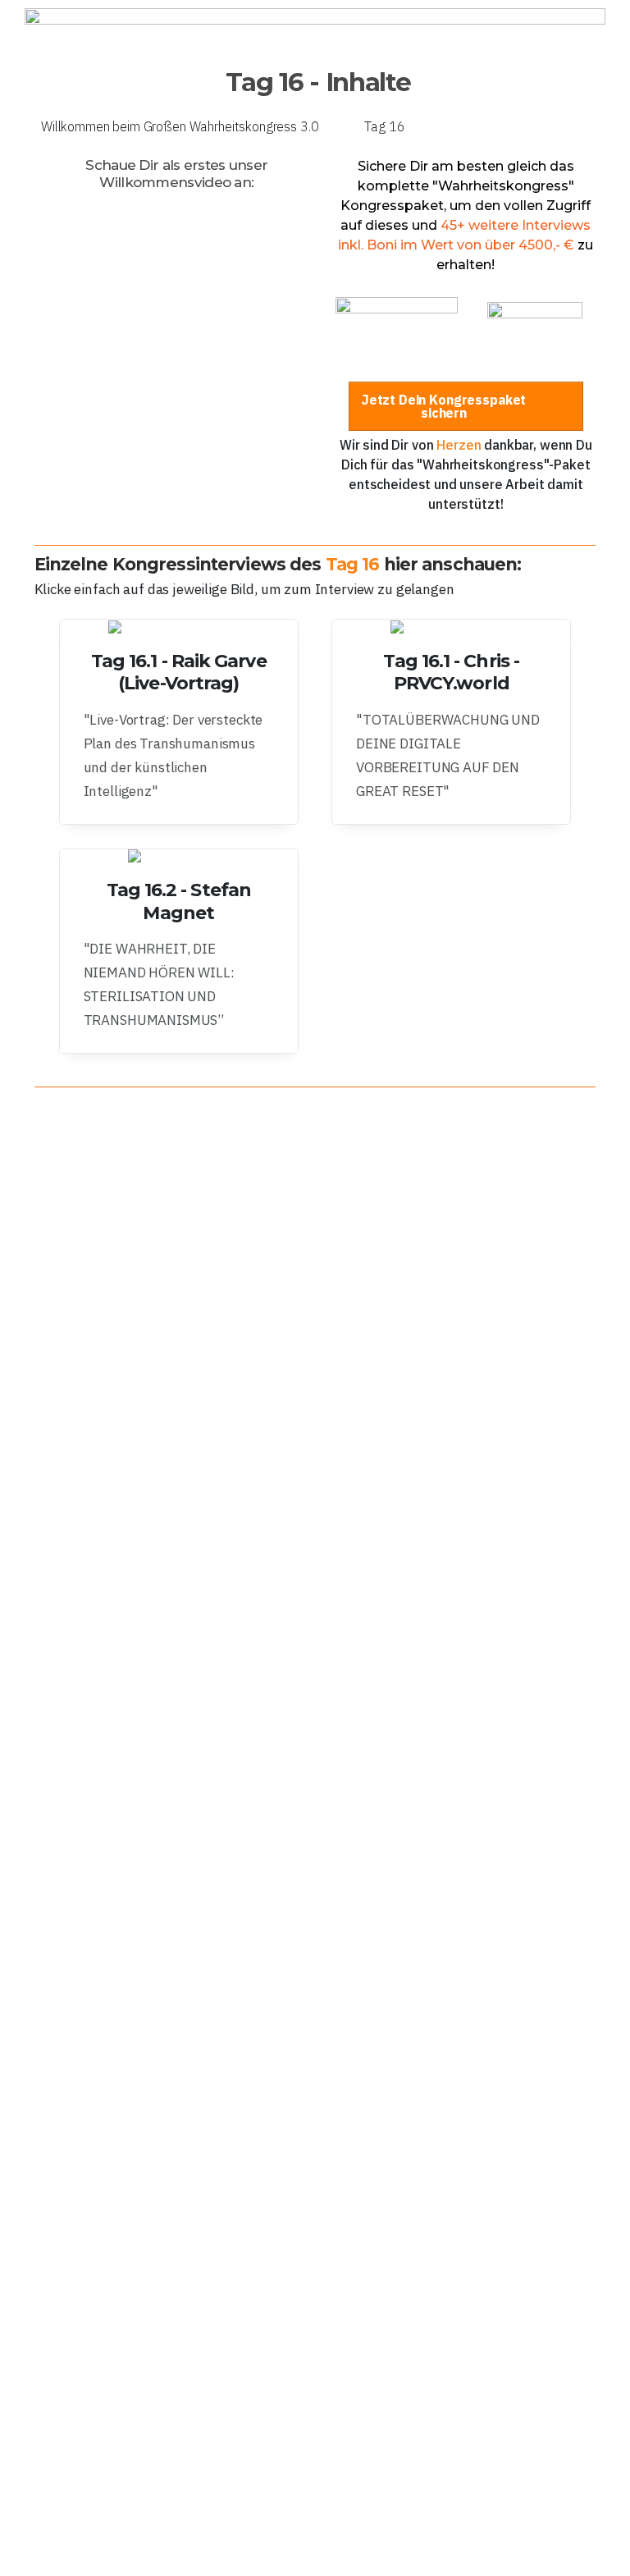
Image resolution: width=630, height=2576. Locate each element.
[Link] (179, 722)
